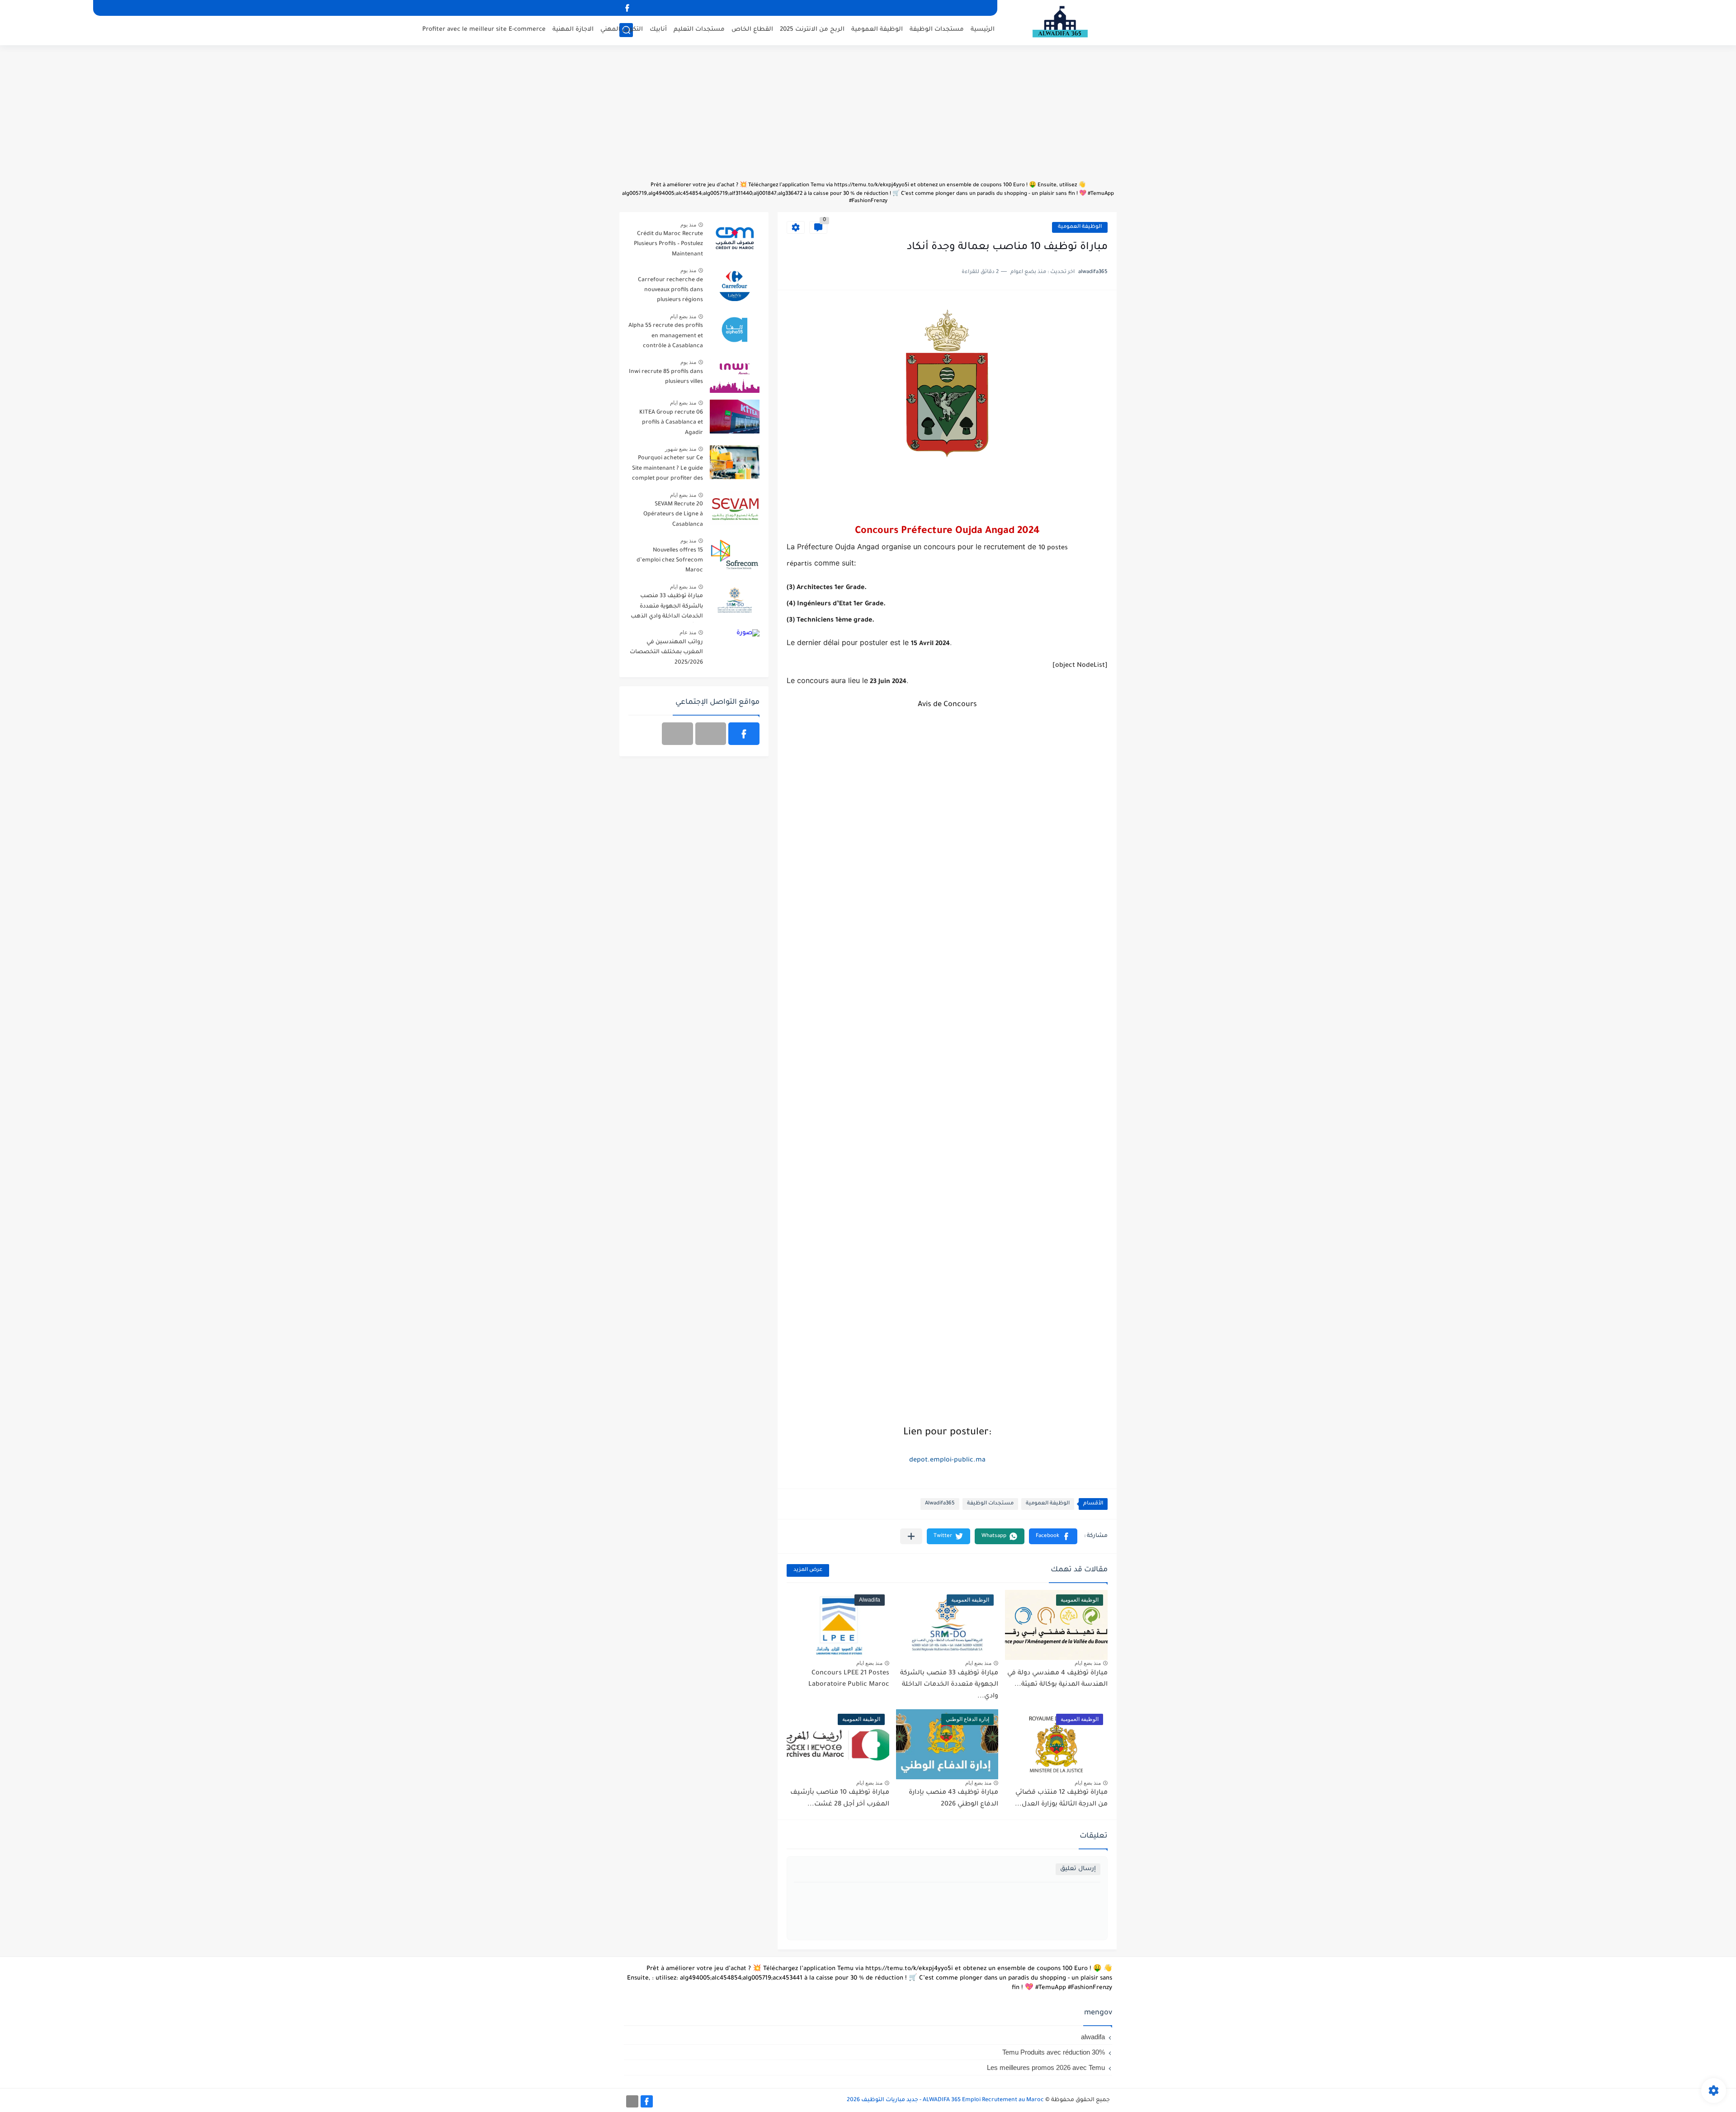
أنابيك (658, 30)
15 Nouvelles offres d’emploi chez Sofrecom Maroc (670, 561)
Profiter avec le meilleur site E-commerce (484, 30)
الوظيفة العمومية (877, 30)
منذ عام (688, 632)
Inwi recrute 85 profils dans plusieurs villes (666, 377)
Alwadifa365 (940, 1504)
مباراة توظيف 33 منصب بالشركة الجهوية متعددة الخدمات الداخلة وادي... (949, 1685)
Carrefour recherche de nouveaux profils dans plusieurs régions (670, 290)
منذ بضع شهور (681, 449)
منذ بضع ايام (1088, 1663)
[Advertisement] (868, 118)
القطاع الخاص (752, 30)
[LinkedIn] (711, 734)
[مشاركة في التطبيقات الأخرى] (911, 1536)
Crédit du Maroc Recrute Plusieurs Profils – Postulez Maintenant (668, 244)
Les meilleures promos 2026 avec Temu (1046, 2067)
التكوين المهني (622, 30)
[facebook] (627, 8)
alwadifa (1093, 2037)
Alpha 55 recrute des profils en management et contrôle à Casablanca (666, 336)
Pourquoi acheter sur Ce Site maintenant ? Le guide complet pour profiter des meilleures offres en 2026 (668, 470)
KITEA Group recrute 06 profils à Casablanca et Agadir (671, 423)
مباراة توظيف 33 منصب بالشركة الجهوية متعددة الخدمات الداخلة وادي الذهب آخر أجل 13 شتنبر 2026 (667, 608)
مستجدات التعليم (699, 30)
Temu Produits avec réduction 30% (1054, 2052)
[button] (1053, 1536)
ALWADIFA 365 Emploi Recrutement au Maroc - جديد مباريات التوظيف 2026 (945, 2100)
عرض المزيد (808, 1570)
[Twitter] (677, 734)
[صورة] (735, 238)
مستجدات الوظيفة (937, 30)
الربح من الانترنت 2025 (812, 30)
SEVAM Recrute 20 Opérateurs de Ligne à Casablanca (673, 515)
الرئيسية (983, 30)
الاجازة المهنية (573, 30)
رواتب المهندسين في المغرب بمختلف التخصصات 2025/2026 (666, 653)
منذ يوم (688, 225)
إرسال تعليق (1078, 1869)
